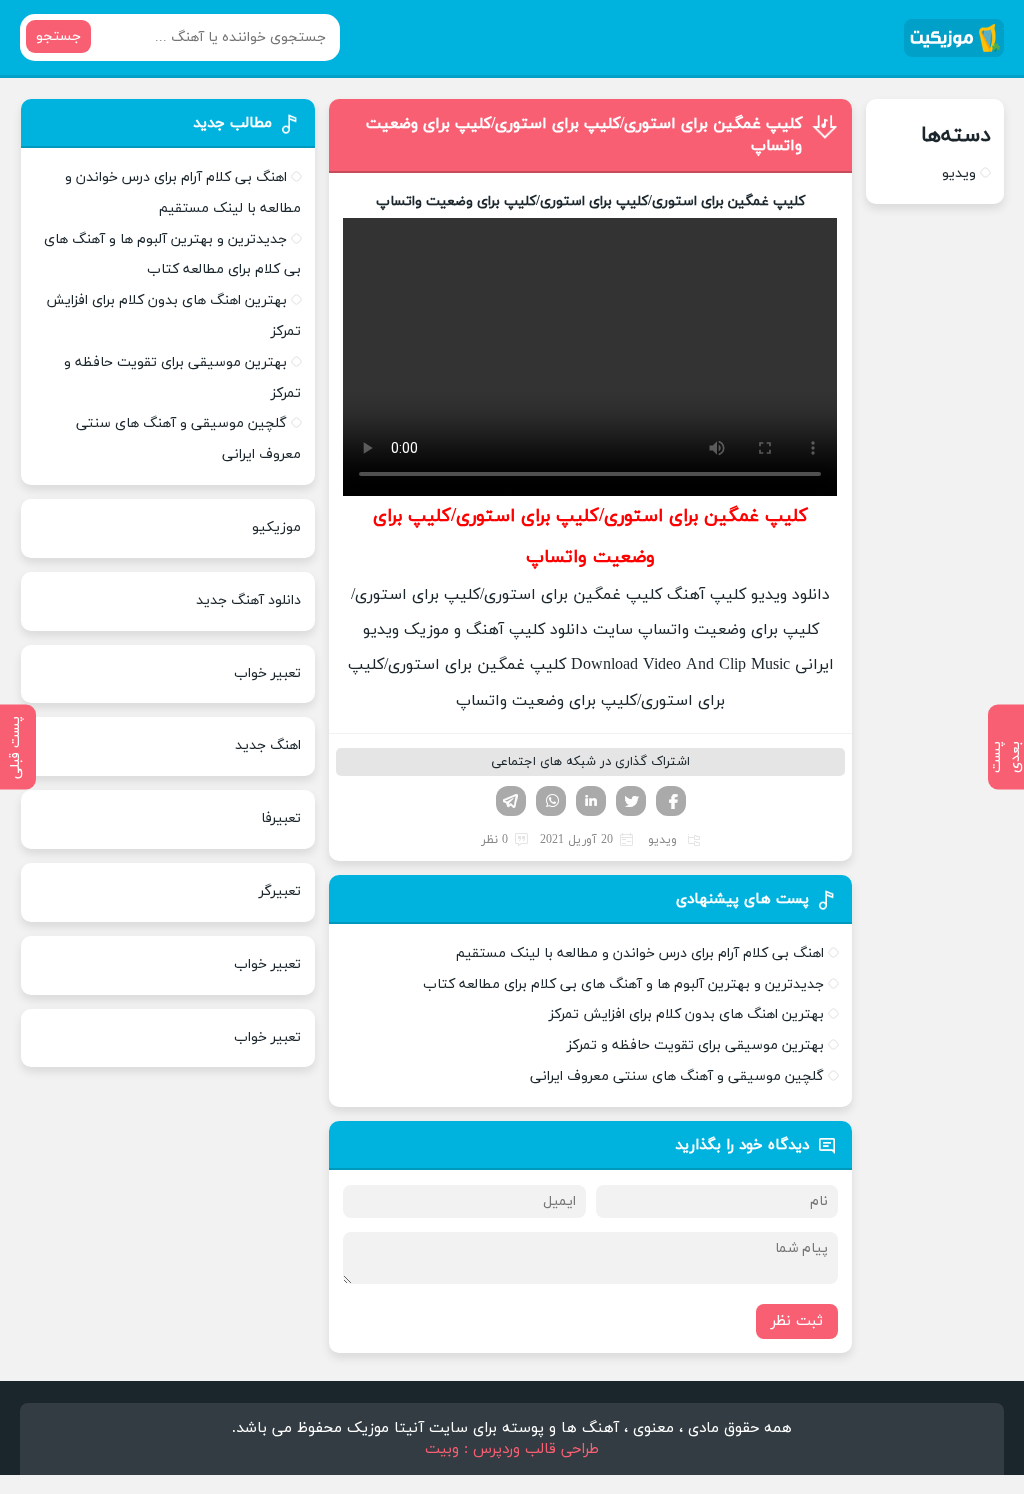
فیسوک (671, 801)
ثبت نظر (797, 1321)
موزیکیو (276, 527)
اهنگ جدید (268, 745)
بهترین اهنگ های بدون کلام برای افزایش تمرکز (686, 1014)
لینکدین (591, 801)
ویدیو (662, 840)
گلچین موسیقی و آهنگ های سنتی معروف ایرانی (677, 1076)
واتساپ (551, 801)
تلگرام (511, 801)
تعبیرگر (280, 891)
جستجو (58, 36)
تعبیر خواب (267, 673)
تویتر (631, 801)
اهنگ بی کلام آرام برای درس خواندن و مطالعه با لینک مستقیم (640, 953)
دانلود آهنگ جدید (248, 600)
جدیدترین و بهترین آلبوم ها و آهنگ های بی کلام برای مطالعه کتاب (623, 984)
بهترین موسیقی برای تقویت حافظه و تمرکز (695, 1045)
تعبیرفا (281, 818)
